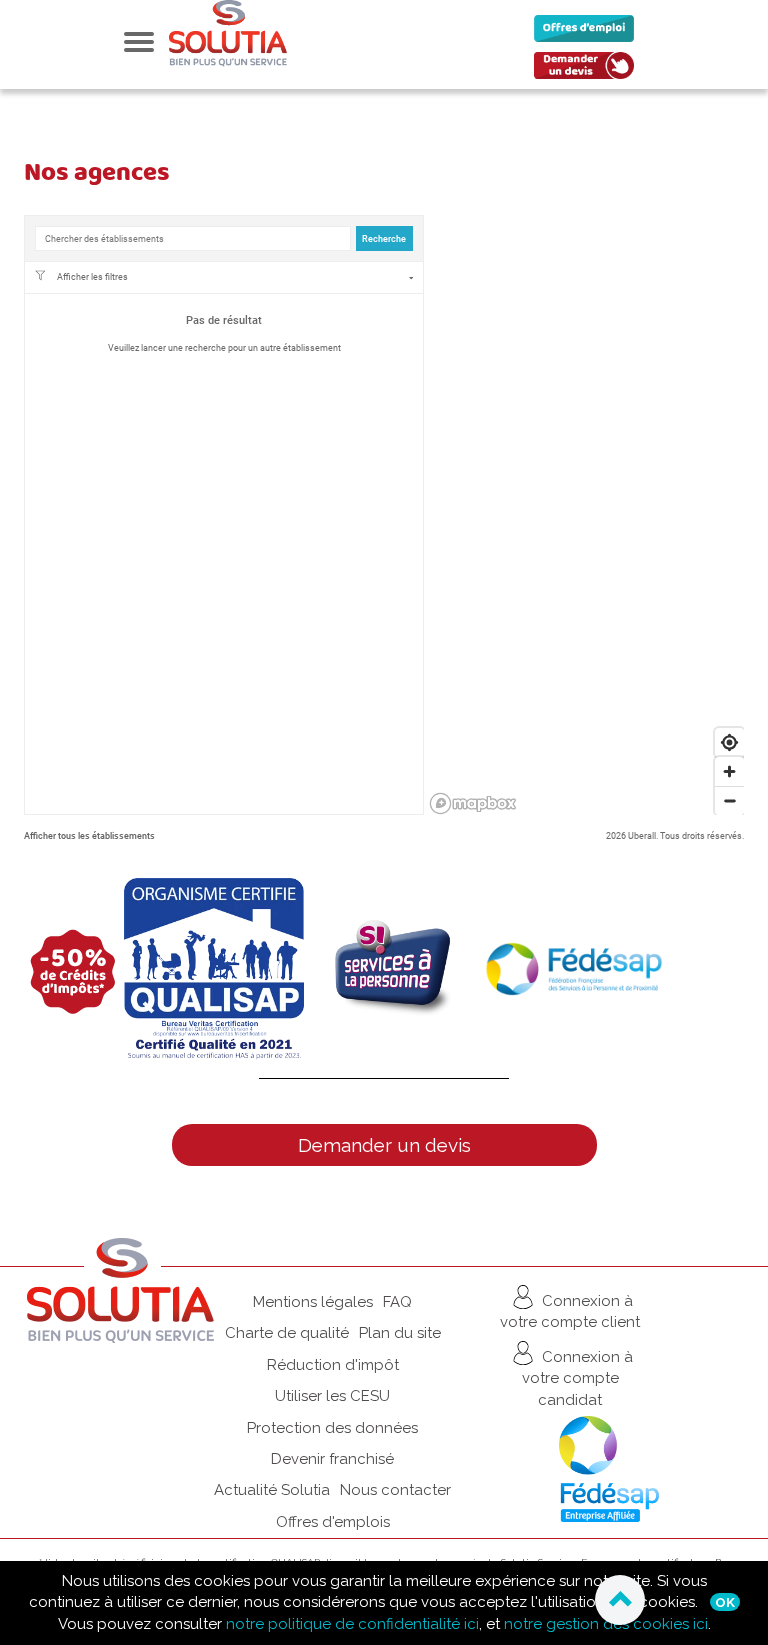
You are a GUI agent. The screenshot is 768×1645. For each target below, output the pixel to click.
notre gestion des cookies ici (606, 1624)
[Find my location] (729, 742)
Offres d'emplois (333, 1522)
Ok (725, 1602)
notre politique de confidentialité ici (352, 1624)
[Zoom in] (729, 771)
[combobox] (193, 238)
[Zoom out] (729, 800)
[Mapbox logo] (473, 803)
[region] (586, 515)
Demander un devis (384, 1145)
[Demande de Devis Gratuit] (589, 70)
